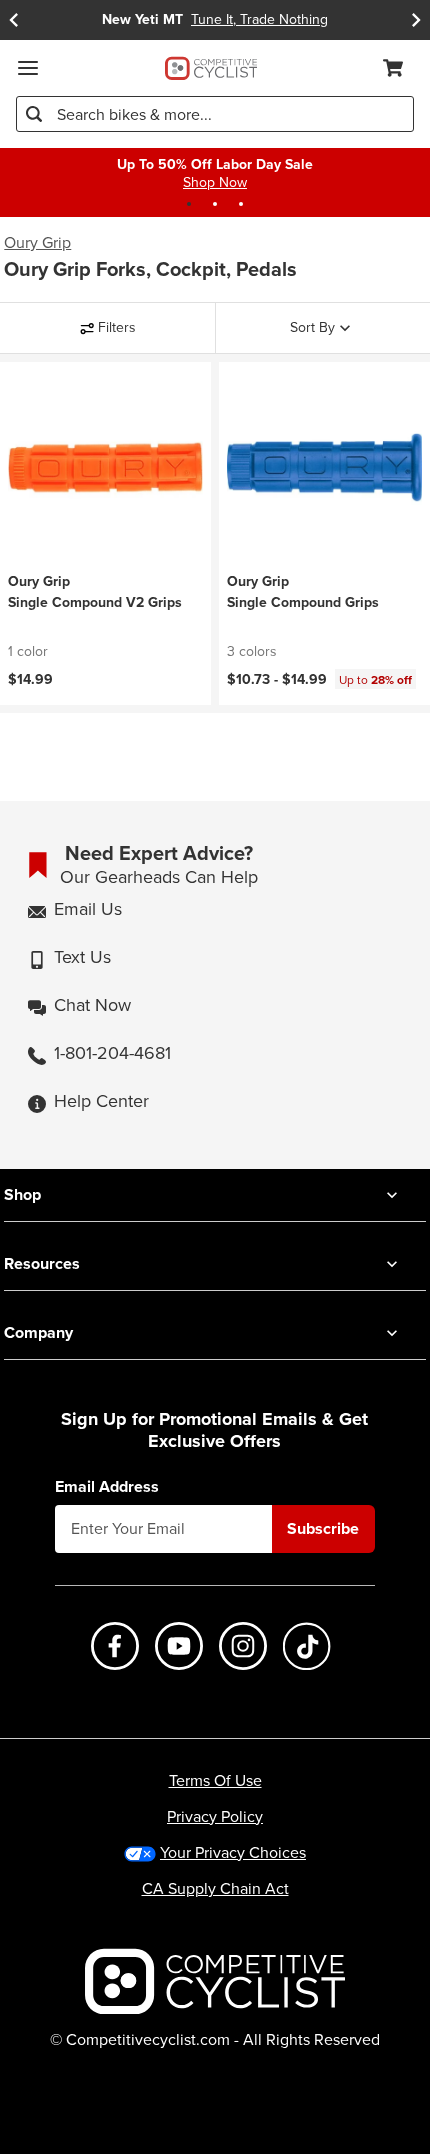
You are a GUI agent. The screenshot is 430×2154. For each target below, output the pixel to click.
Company (38, 1332)
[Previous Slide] (14, 20)
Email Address (107, 1487)
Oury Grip (37, 243)
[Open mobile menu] (28, 68)
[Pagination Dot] (189, 204)
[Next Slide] (416, 20)
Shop (22, 1194)
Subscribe (323, 1528)
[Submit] (34, 114)
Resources (42, 1263)
